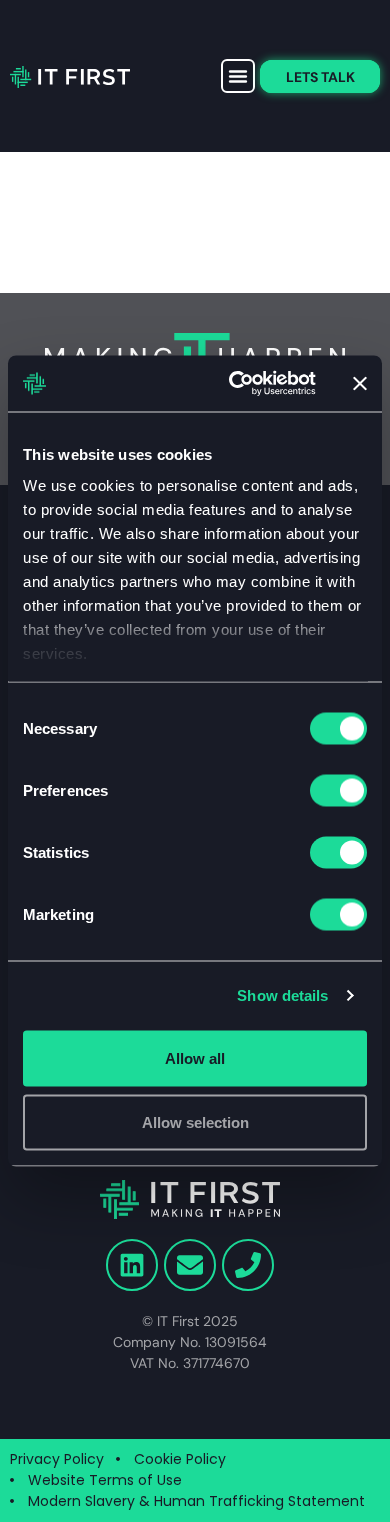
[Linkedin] (132, 1265)
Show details (282, 995)
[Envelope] (190, 1265)
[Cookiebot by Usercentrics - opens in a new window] (236, 384)
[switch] (338, 790)
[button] (238, 76)
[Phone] (248, 1265)
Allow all (195, 1057)
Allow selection (195, 1121)
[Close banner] (360, 383)
